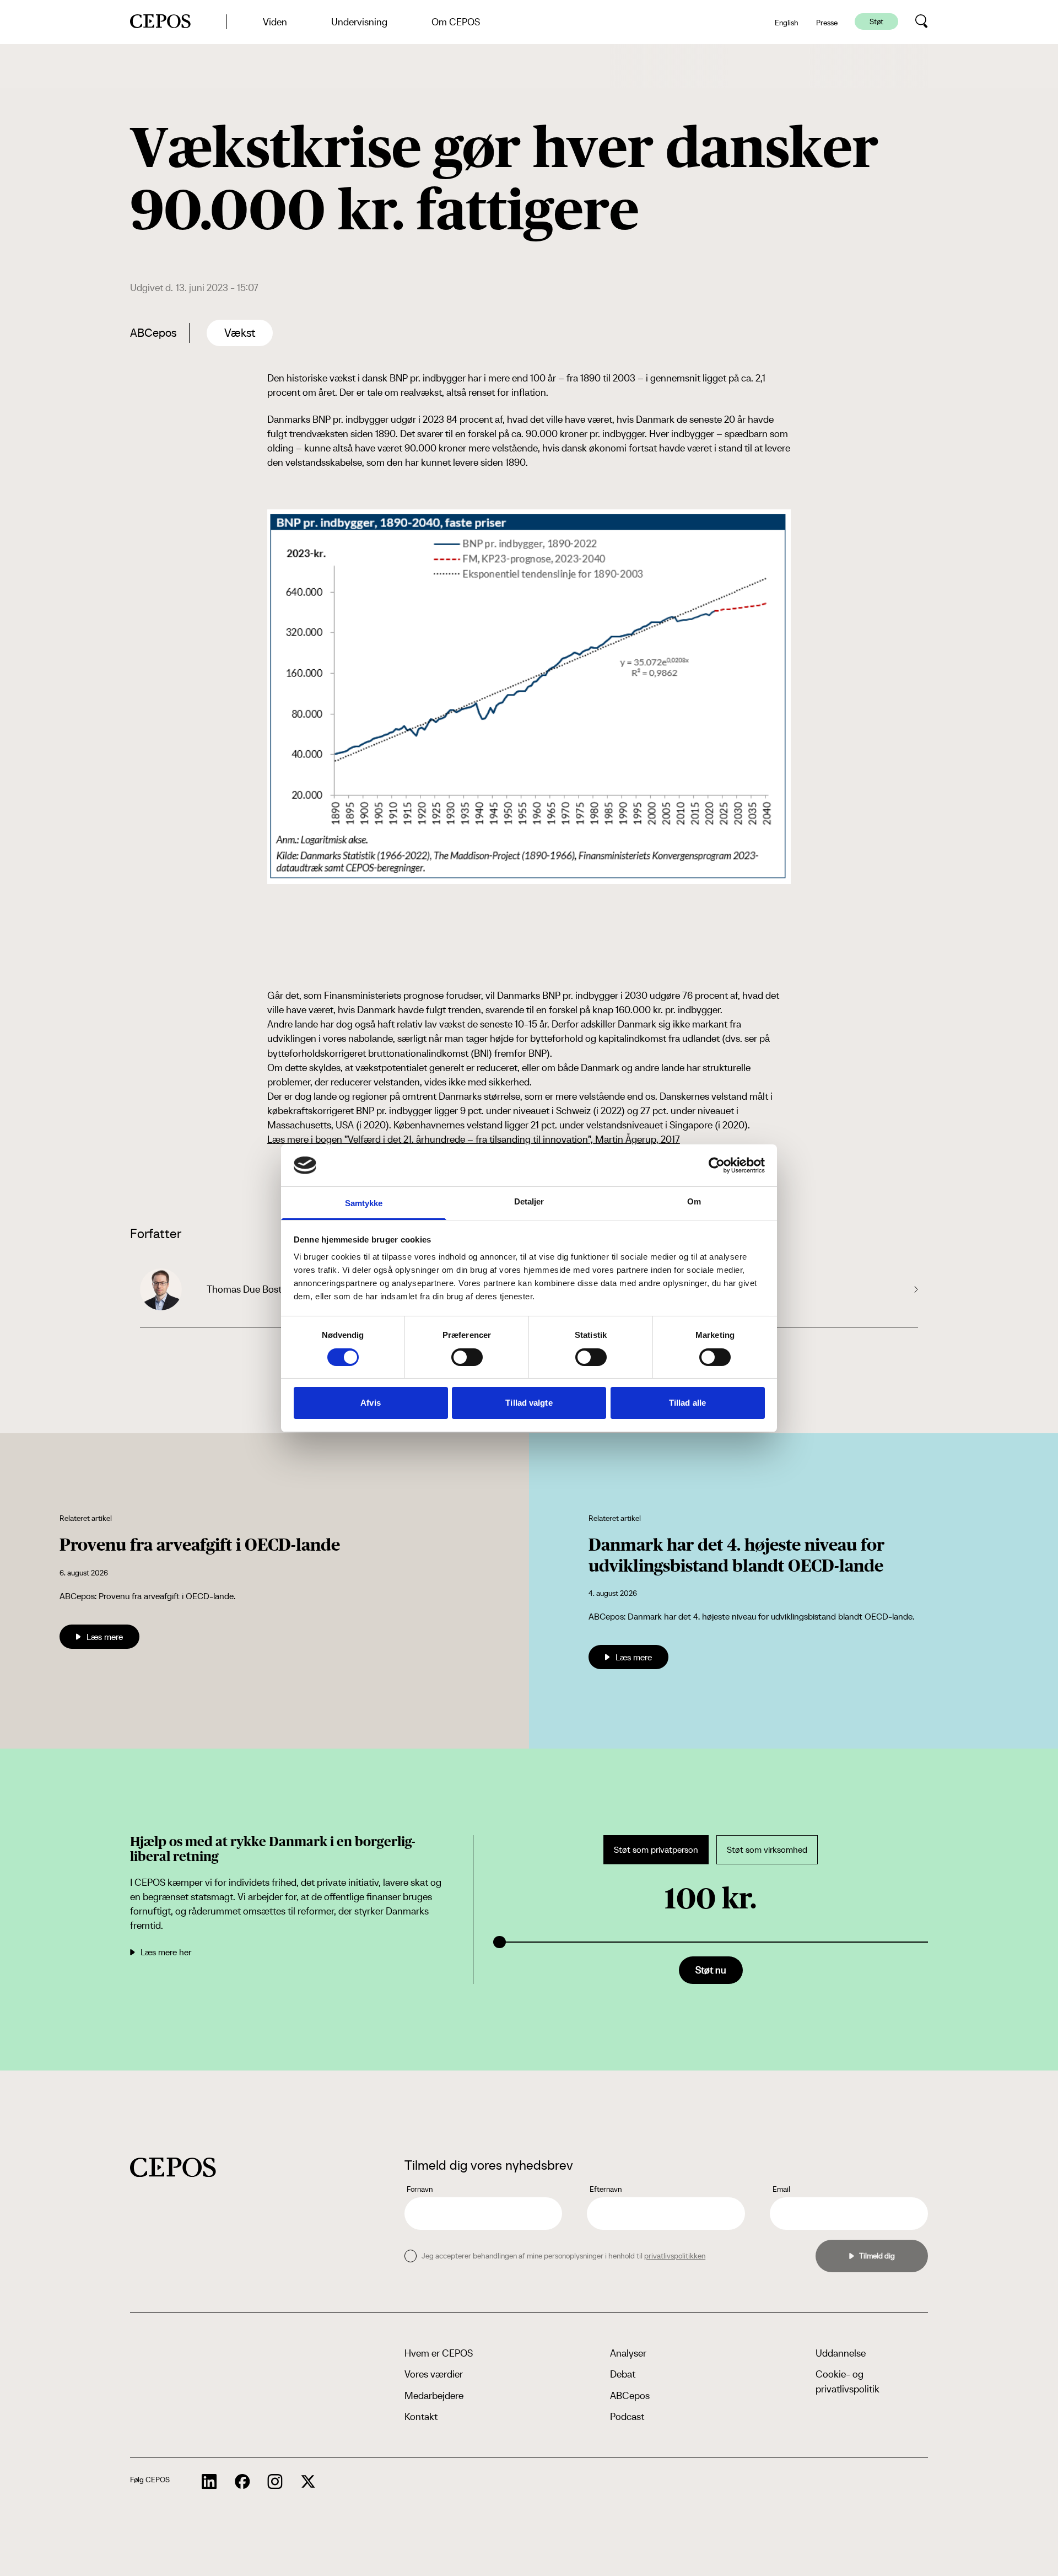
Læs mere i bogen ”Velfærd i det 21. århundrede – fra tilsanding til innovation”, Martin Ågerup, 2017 (474, 1139)
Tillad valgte (529, 1403)
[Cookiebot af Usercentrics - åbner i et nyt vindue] (717, 1165)
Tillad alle (687, 1403)
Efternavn (606, 2189)
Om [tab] (694, 1201)
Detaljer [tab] (529, 1201)
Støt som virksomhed (767, 1850)
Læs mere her (166, 1952)
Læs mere (105, 1637)
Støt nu (711, 1970)
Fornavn (420, 2189)
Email (781, 2189)
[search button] (922, 21)
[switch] (467, 1357)
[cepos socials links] (209, 2482)
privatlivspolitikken (675, 2256)
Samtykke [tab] (364, 1203)
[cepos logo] (173, 2167)
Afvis (371, 1403)
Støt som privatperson (656, 1850)
